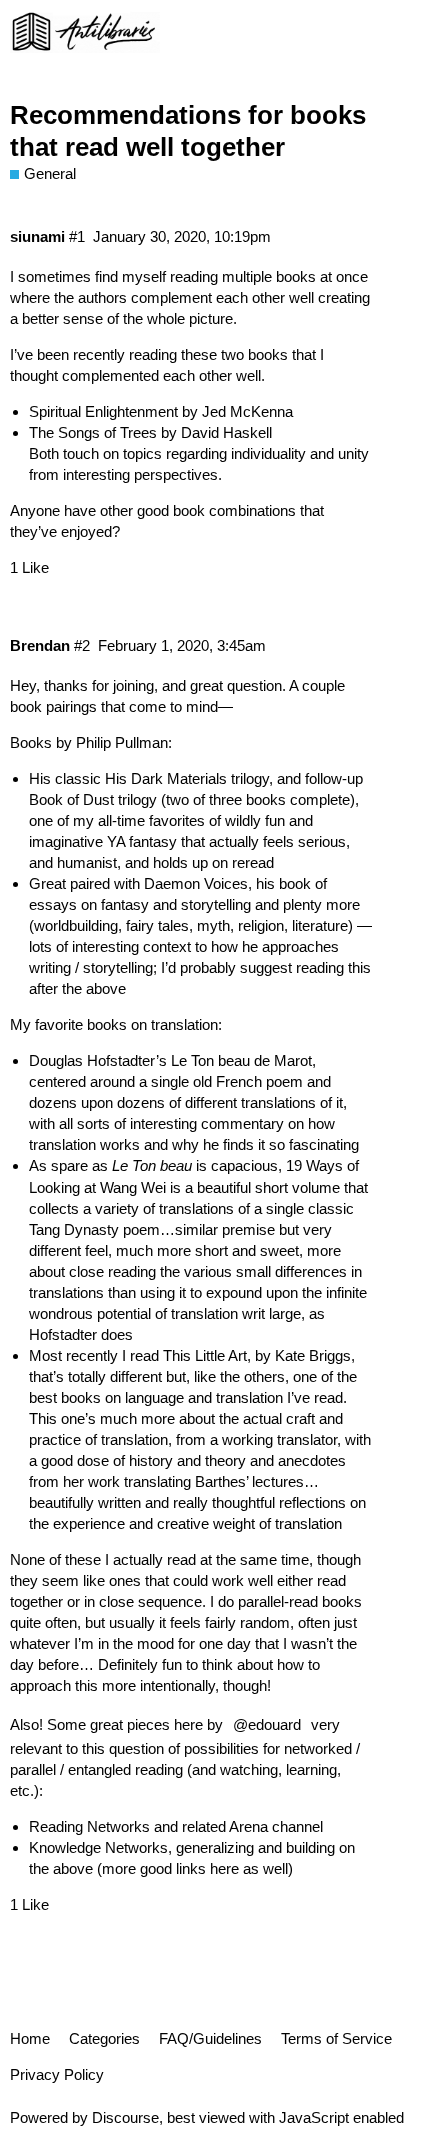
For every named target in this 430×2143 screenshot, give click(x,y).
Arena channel (276, 1826)
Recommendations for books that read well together (188, 131)
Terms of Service (336, 2038)
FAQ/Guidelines (210, 2038)
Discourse (125, 2117)
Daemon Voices (196, 883)
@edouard (267, 1724)
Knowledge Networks (98, 1847)
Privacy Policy (57, 2074)
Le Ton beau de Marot (241, 1060)
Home (30, 2038)
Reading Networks (89, 1826)
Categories (104, 2038)
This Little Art (205, 1355)
